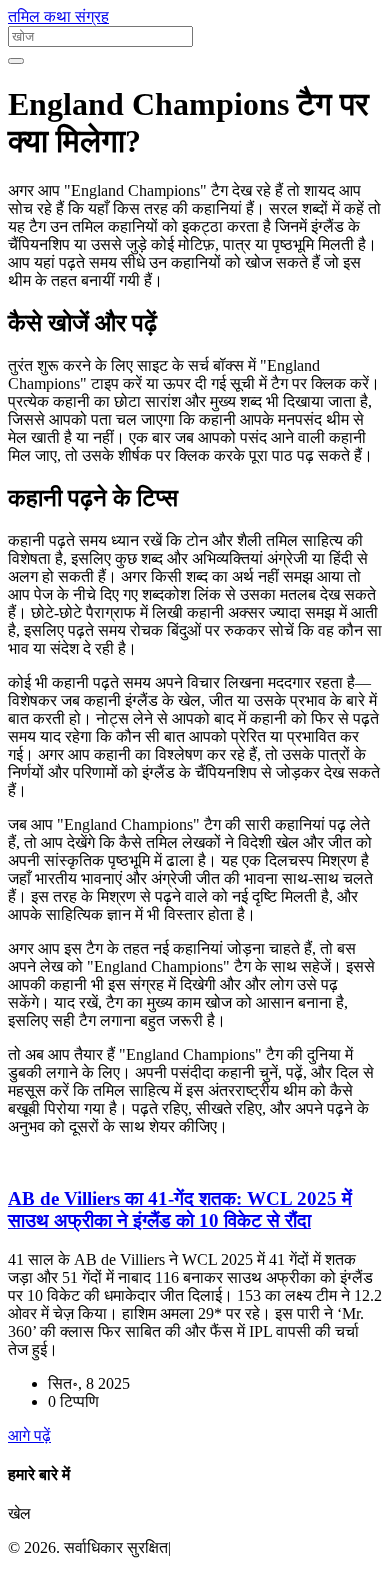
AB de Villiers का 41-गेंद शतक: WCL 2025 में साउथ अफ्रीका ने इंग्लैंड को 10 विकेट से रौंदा (180, 1209)
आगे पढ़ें (29, 1435)
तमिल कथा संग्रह (58, 16)
